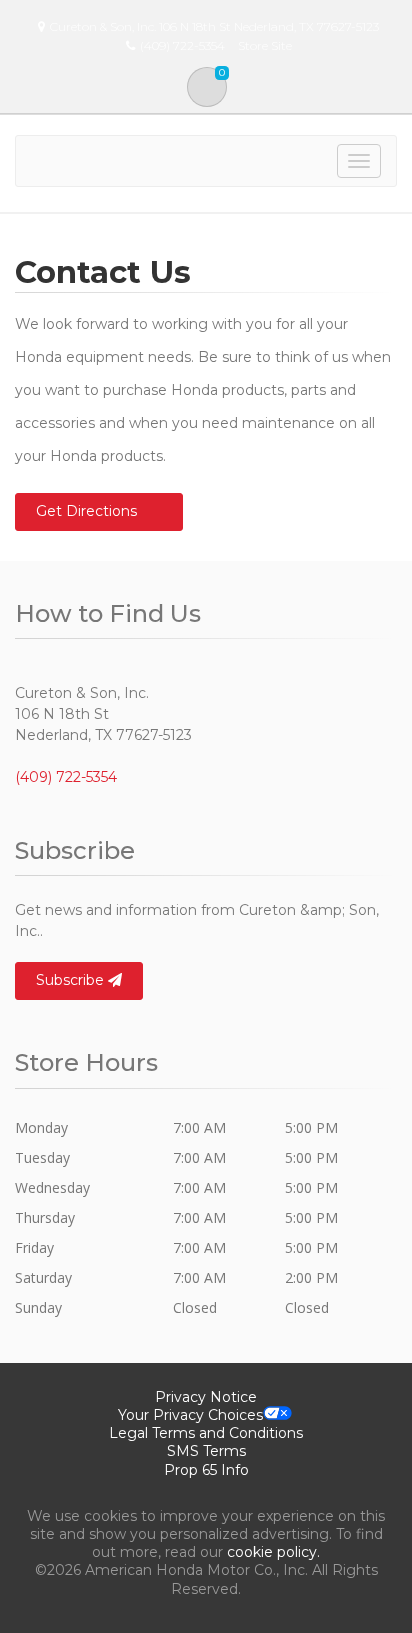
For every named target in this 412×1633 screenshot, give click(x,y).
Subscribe (72, 980)
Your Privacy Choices (190, 1415)
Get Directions (86, 511)
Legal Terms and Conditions (206, 1433)
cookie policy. (273, 1552)
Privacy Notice (206, 1397)
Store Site (265, 45)
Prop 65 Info (206, 1470)
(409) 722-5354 (66, 777)
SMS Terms (206, 1451)
